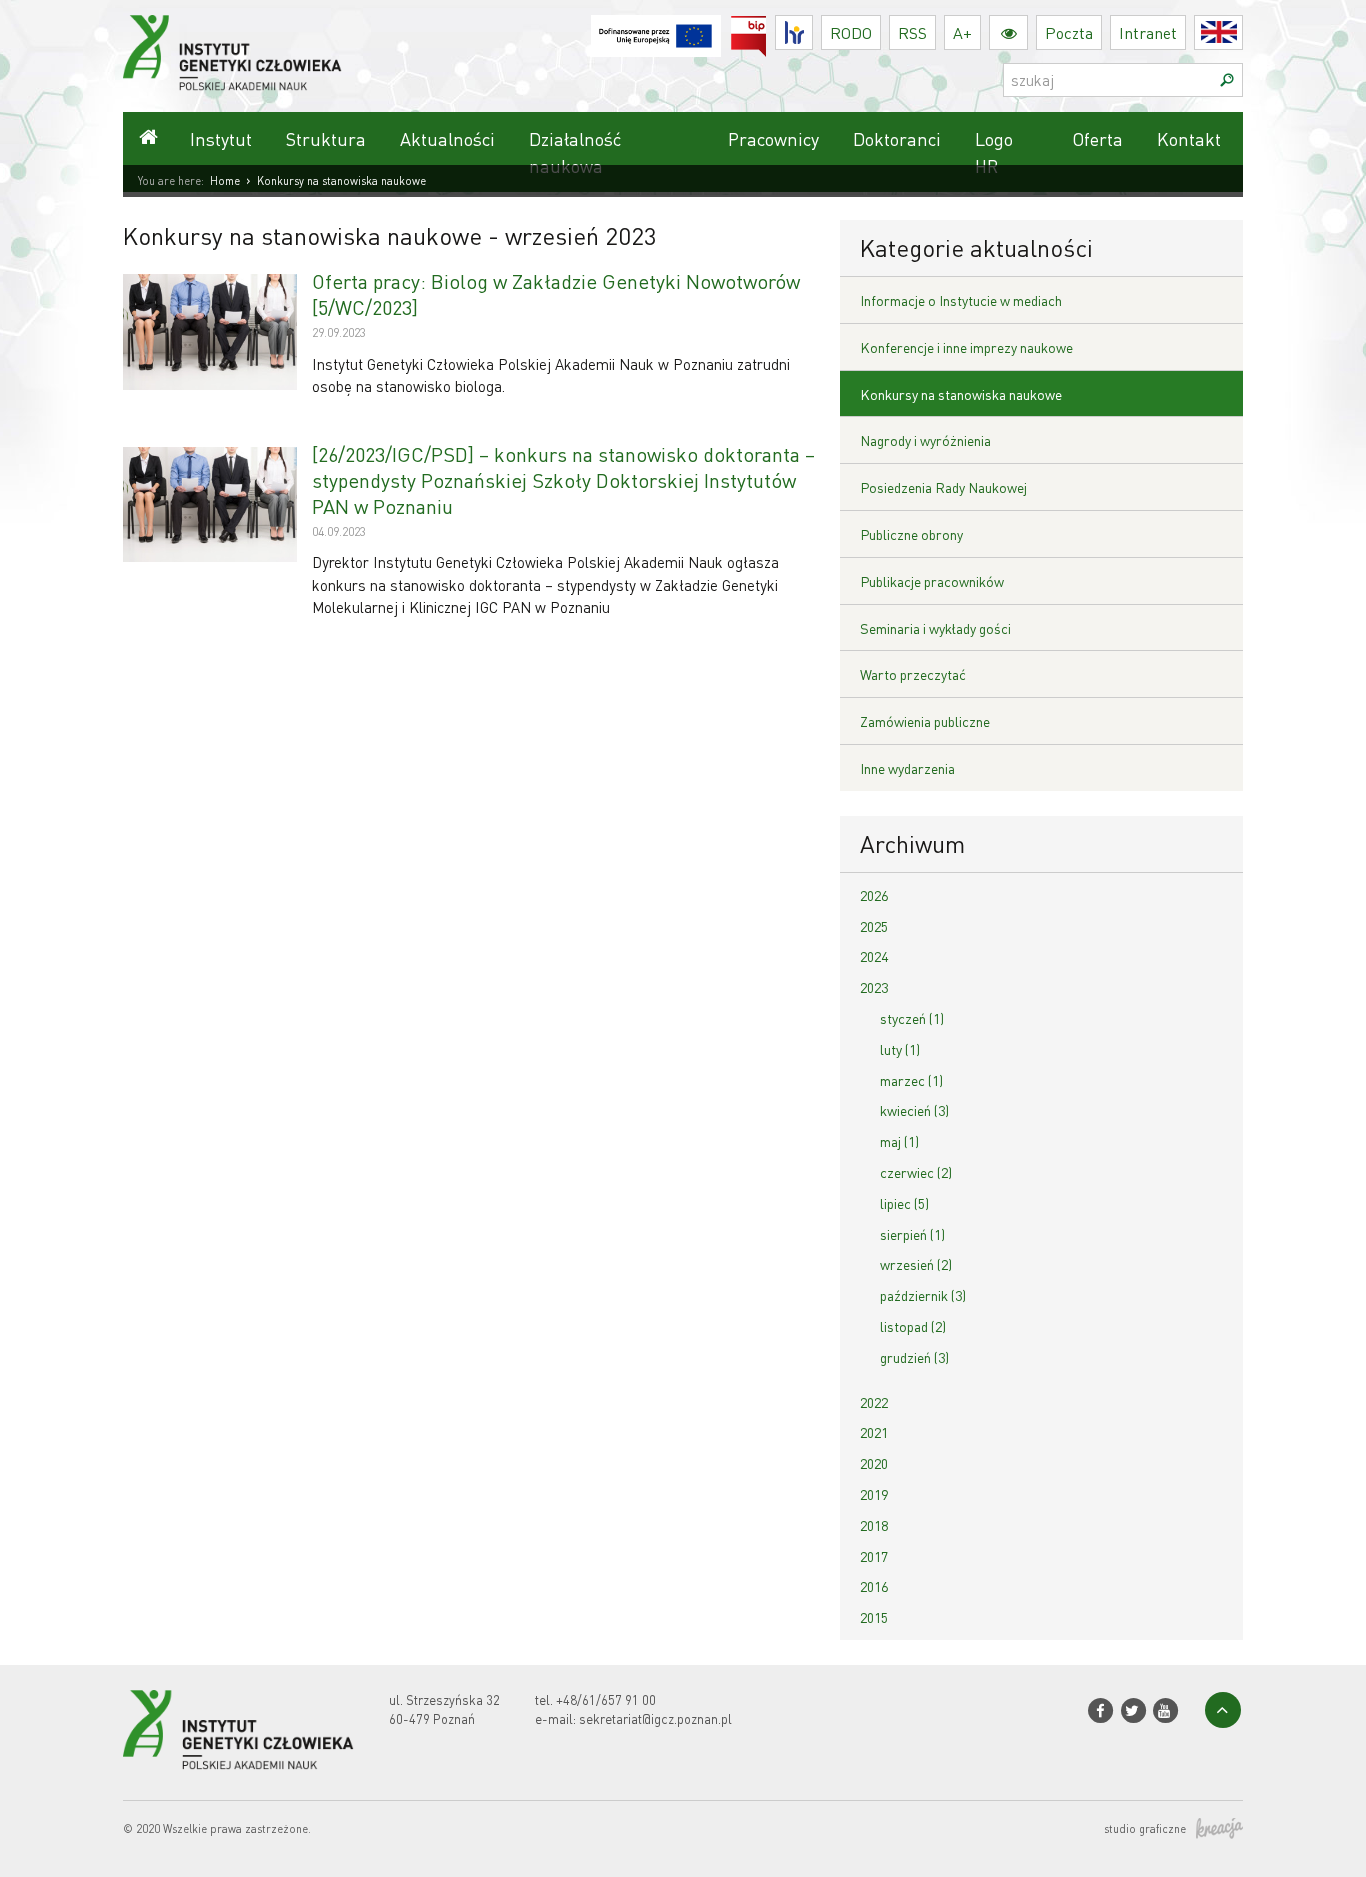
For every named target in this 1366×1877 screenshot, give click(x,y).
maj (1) (899, 1141)
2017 (874, 1556)
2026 (874, 895)
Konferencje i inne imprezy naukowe (966, 347)
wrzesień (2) (916, 1264)
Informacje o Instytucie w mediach (961, 300)
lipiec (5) (904, 1203)
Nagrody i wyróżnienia (925, 440)
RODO (851, 32)
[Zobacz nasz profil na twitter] (1132, 1710)
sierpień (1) (912, 1234)
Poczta (1069, 32)
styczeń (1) (912, 1018)
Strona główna (148, 138)
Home (225, 181)
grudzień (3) (914, 1357)
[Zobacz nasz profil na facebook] (1100, 1710)
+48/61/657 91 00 (606, 1699)
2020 (874, 1463)
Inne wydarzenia (907, 768)
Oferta (1097, 138)
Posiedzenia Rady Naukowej (943, 487)
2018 (874, 1525)
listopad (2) (913, 1326)
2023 (874, 987)
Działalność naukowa (575, 152)
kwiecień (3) (914, 1110)
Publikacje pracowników (932, 581)
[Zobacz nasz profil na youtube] (1165, 1710)
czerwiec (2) (916, 1172)
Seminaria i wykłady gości (935, 628)
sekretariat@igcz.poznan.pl (655, 1718)
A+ (962, 32)
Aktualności (447, 138)
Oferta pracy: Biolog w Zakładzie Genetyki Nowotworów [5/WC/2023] (556, 294)
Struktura (326, 138)
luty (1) (900, 1049)
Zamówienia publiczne (925, 721)
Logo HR (994, 152)
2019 (874, 1494)
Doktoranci (897, 138)
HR (812, 27)
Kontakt (1189, 138)
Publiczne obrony (911, 534)
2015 (874, 1617)
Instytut (221, 138)
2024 (874, 956)
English (1242, 32)
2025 (874, 926)
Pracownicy (773, 138)
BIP (766, 27)
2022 (874, 1402)
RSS (912, 32)
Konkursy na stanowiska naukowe (961, 394)
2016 (874, 1586)
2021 (874, 1432)
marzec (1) (911, 1080)
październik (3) (923, 1295)
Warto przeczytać (913, 674)
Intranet (1148, 32)
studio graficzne (1145, 1829)
